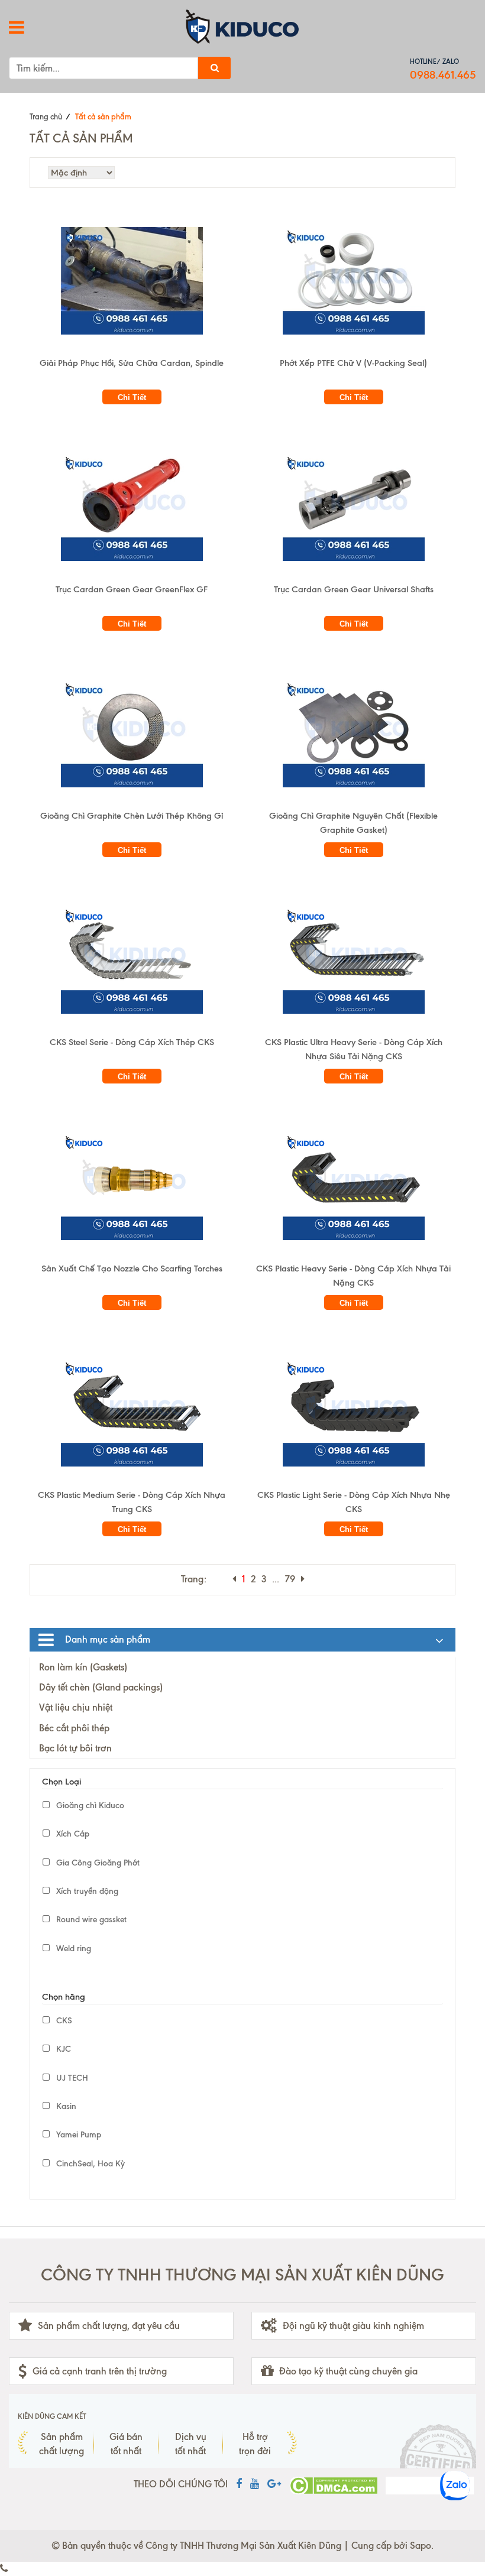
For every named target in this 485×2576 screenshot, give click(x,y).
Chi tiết (132, 398)
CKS (63, 2021)
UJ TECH (71, 2078)
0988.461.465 (443, 75)
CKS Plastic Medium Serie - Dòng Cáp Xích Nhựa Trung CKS (132, 1502)
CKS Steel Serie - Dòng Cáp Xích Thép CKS (132, 1042)
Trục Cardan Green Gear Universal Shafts (354, 589)
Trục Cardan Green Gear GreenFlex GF (132, 589)
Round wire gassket (90, 1920)
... (276, 1579)
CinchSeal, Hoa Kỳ (89, 2164)
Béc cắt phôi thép (74, 1728)
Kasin (65, 2106)
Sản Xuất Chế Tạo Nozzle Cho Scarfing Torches (132, 1268)
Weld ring (72, 1949)
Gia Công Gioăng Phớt (97, 1863)
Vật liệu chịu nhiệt (76, 1707)
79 (290, 1579)
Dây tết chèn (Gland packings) (101, 1687)
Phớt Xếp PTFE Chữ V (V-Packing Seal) (353, 363)
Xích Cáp (72, 1834)
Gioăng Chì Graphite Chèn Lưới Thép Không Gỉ (132, 816)
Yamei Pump (77, 2135)
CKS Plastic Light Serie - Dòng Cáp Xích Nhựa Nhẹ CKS (354, 1502)
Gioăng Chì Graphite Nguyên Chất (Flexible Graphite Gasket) (353, 823)
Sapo (421, 2546)
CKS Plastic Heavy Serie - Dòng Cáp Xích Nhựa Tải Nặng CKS (353, 1276)
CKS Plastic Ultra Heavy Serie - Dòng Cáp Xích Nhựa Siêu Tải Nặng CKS (354, 1049)
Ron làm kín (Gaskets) (83, 1667)
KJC (62, 2049)
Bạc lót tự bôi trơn (75, 1748)
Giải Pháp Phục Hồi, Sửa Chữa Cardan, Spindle (132, 363)
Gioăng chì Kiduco (89, 1806)
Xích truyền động (86, 1891)
